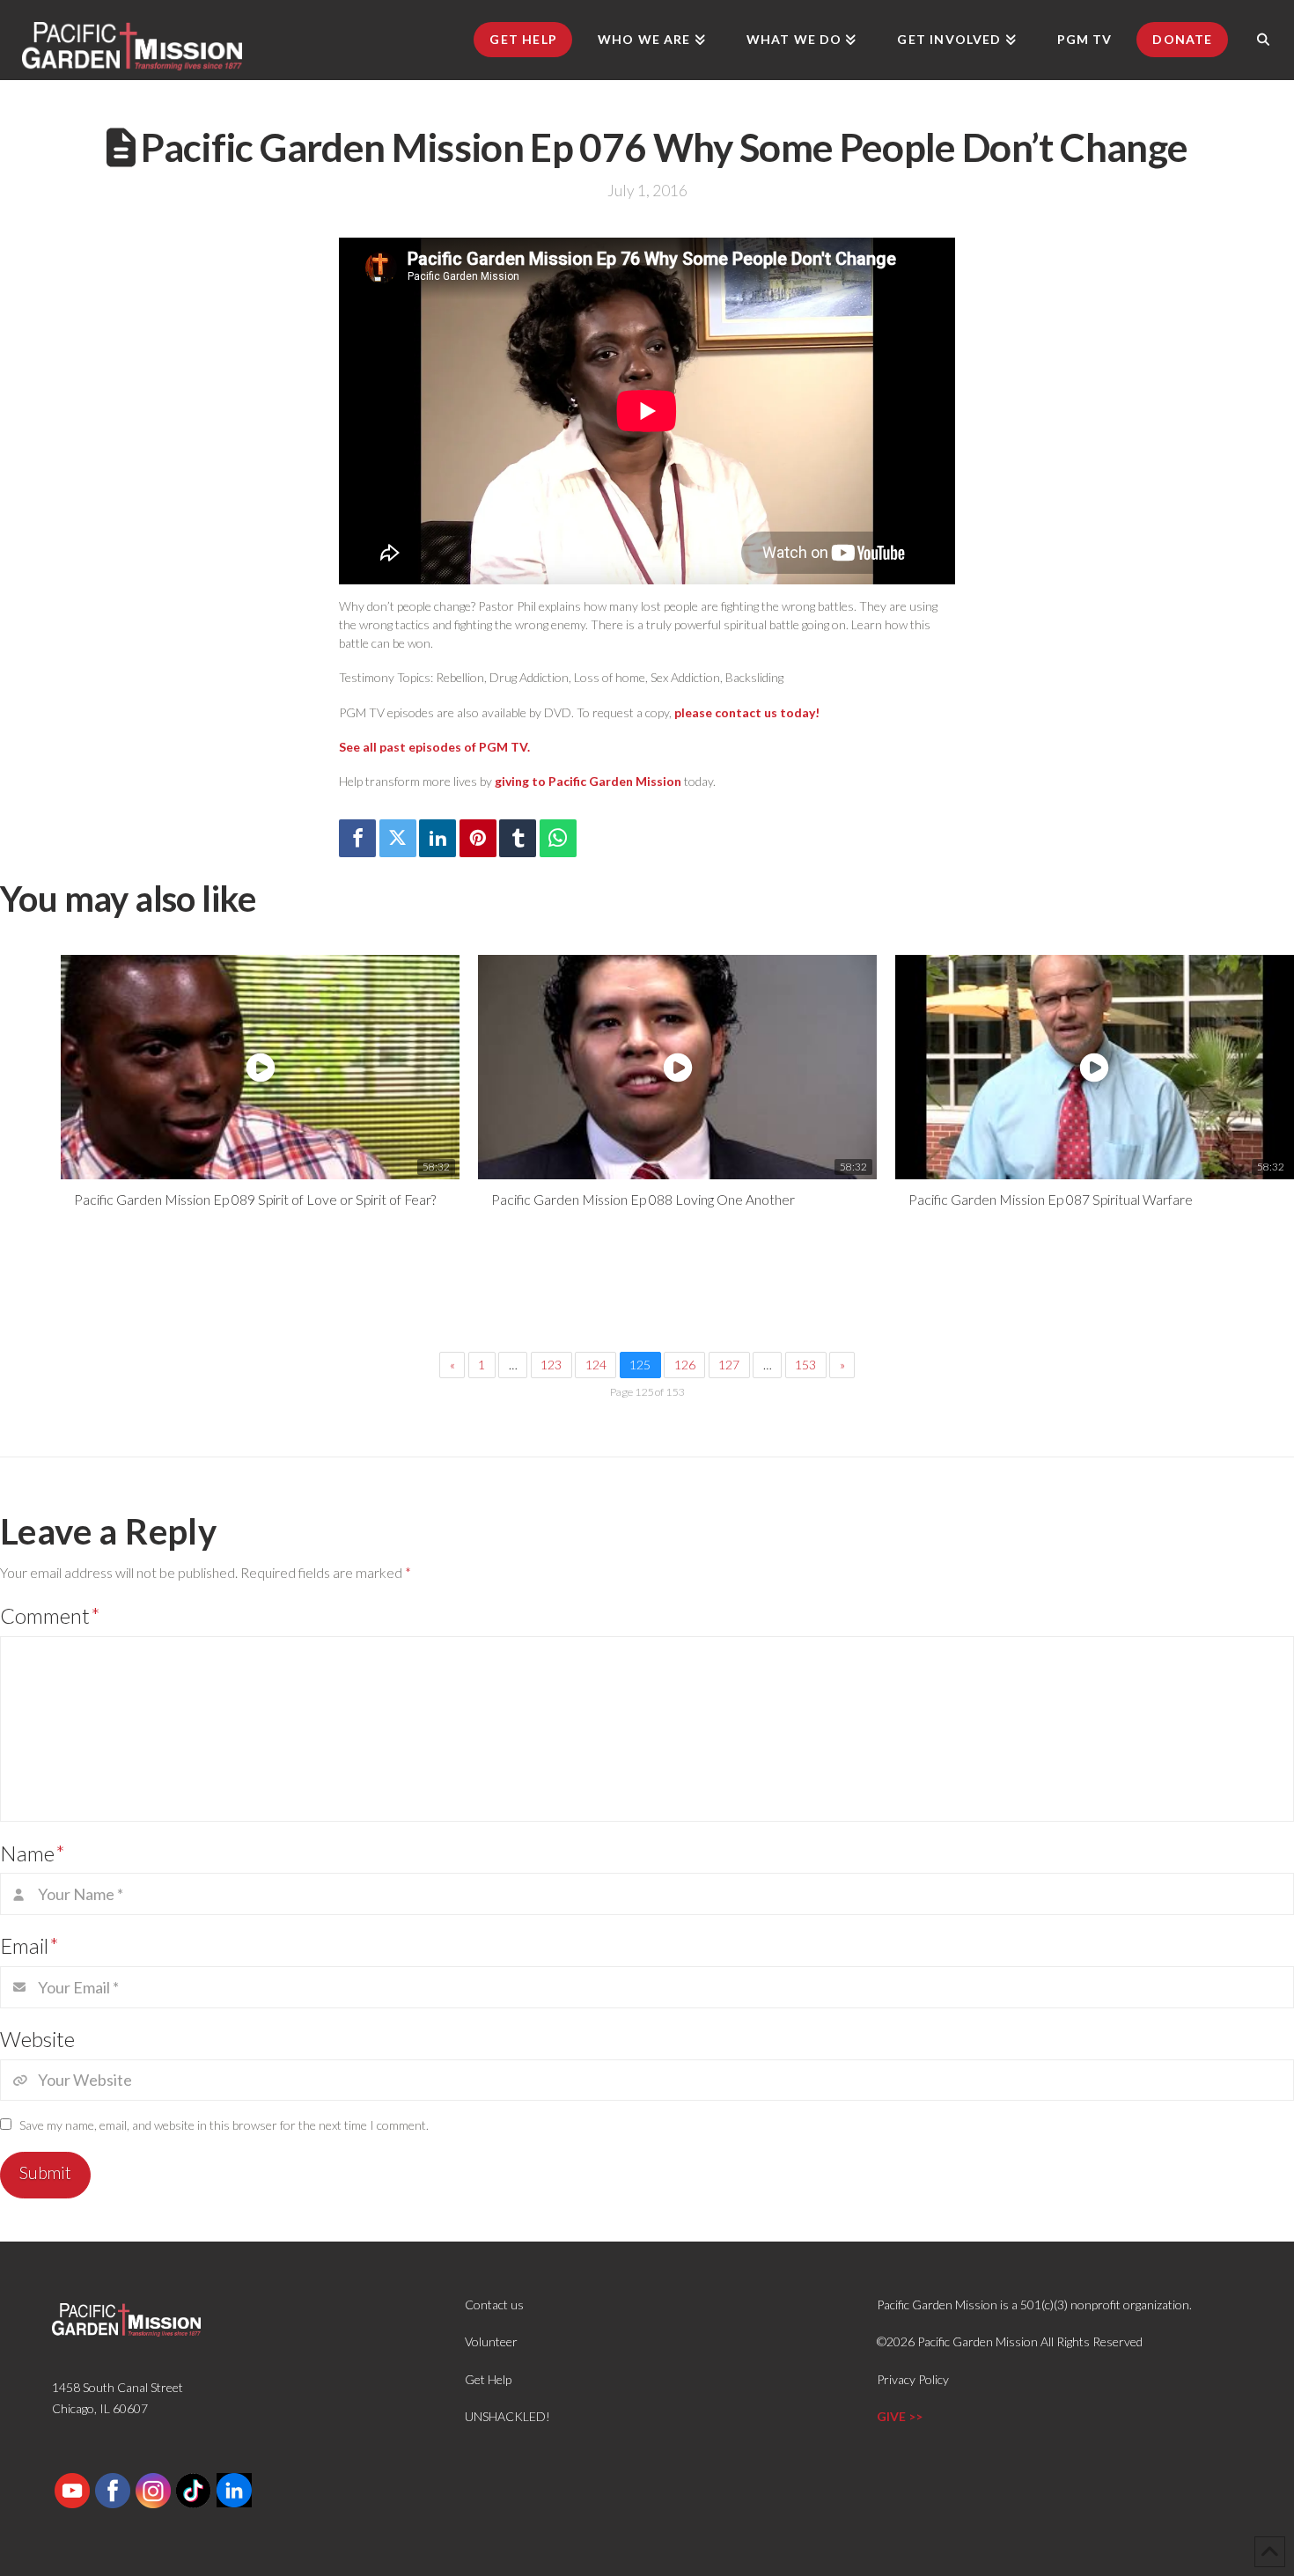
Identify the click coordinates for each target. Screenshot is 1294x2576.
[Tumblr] (518, 838)
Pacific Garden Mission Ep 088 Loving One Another (643, 1199)
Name (33, 1853)
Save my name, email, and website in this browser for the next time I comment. (224, 2125)
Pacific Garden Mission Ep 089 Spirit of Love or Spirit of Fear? (255, 1199)
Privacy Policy (913, 2379)
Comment (50, 1615)
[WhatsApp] (558, 838)
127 (729, 1365)
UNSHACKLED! (507, 2416)
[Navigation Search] (1263, 40)
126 (685, 1365)
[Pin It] (478, 838)
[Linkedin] (437, 838)
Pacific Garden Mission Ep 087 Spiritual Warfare (1051, 1199)
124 (596, 1365)
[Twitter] (398, 838)
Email (29, 1945)
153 (805, 1365)
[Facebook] (357, 838)
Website (37, 2039)
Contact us (494, 2304)
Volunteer (491, 2341)
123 (551, 1365)
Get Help (488, 2379)
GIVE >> (900, 2416)
